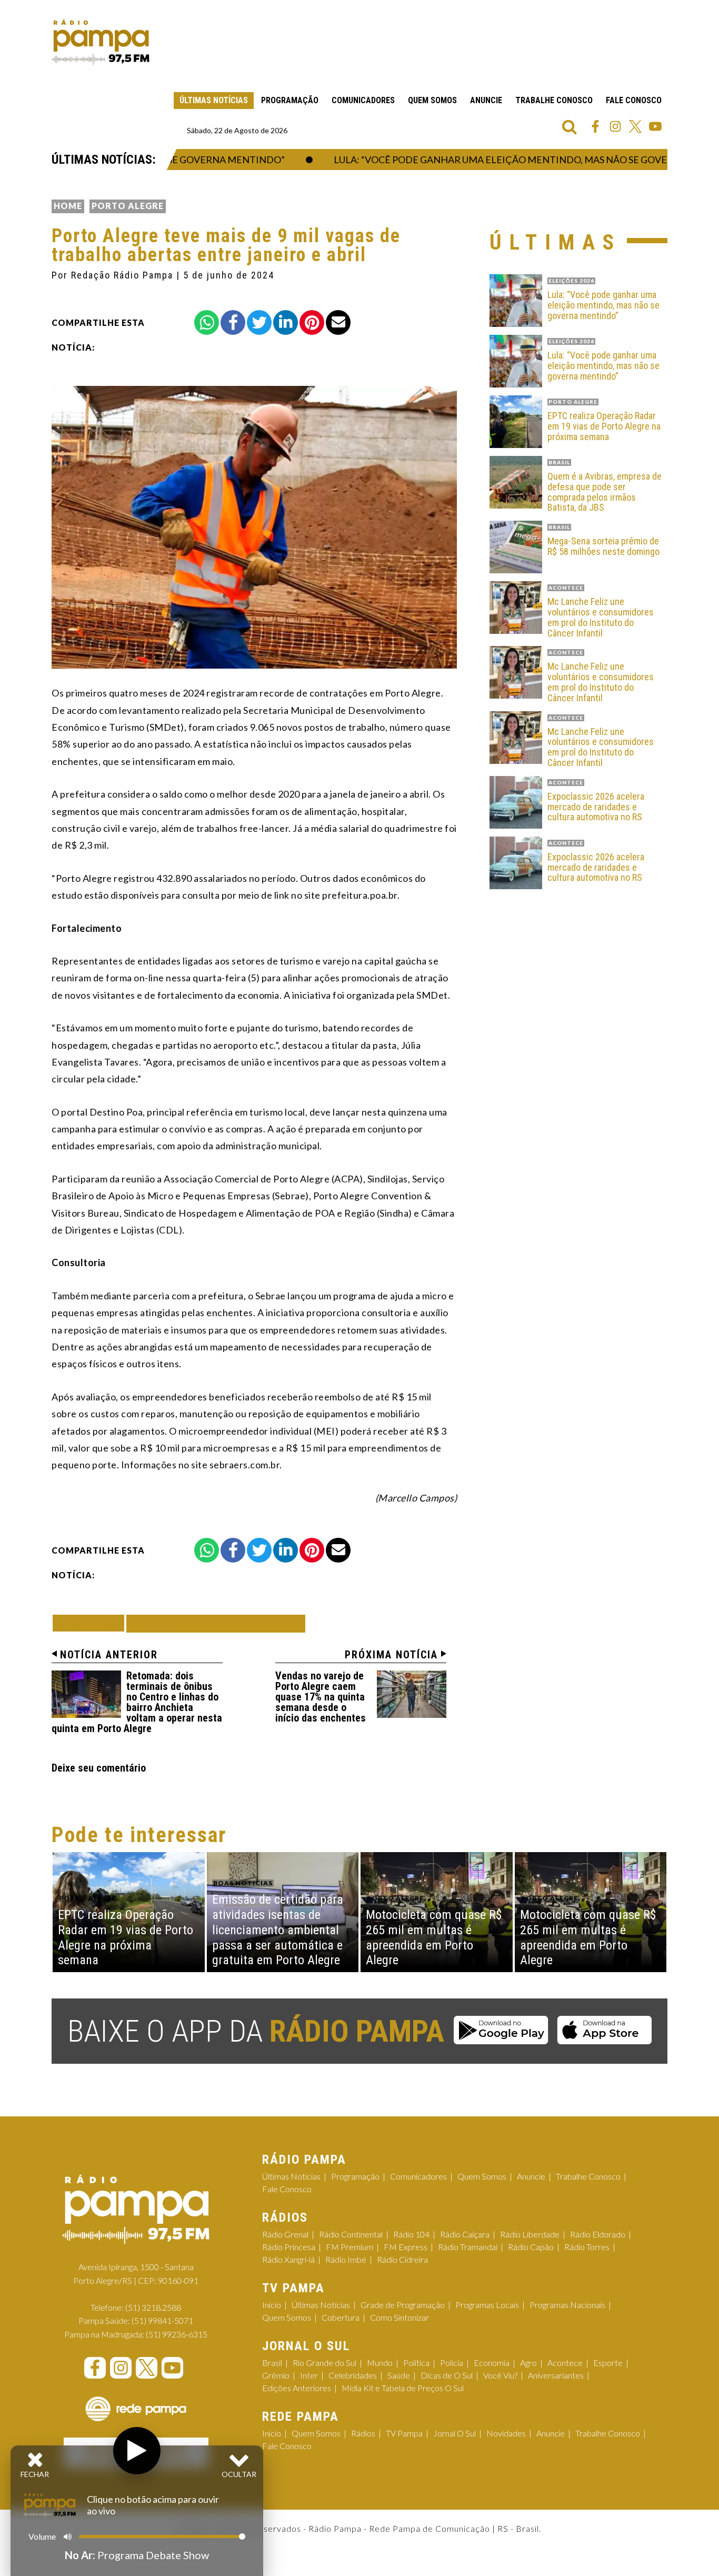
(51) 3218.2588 (153, 2307)
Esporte (608, 2363)
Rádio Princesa (289, 2247)
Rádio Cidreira (402, 2259)
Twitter (635, 126)
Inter (309, 2375)
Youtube (655, 126)
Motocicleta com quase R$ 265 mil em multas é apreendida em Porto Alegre (434, 1937)
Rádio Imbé (346, 2259)
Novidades (506, 2433)
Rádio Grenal (285, 2234)
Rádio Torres (587, 2247)
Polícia (452, 2363)
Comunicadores (363, 100)
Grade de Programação (403, 2305)
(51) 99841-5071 (162, 2320)
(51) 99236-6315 (177, 2334)
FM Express (406, 2247)
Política (416, 2363)
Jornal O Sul (455, 2433)
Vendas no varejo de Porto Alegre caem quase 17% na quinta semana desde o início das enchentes (321, 1697)
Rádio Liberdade (530, 2234)
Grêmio (276, 2375)
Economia (492, 2363)
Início (272, 2305)
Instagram (615, 126)
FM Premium (349, 2247)
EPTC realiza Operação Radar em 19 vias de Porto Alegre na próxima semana (604, 426)
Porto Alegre (128, 206)
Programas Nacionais (567, 2305)
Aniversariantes (556, 2375)
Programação (290, 100)
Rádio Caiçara (465, 2234)
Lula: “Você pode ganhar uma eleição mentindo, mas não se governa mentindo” (498, 160)
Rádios (363, 2433)
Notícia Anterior (109, 1655)
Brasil (272, 2363)
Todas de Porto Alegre (216, 1623)
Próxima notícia (391, 1655)
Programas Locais (487, 2305)
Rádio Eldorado (598, 2234)
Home (68, 206)
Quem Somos (432, 100)
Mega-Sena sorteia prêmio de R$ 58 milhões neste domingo (603, 546)
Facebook (595, 126)
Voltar (92, 1623)
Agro (528, 2363)
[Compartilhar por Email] (338, 322)
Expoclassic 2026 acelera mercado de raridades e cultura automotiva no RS (596, 807)
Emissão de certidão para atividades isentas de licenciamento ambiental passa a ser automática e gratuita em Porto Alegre (278, 1930)
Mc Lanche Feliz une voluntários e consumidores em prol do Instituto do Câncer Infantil (601, 617)
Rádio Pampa (101, 42)
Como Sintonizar (400, 2317)
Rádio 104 (411, 2234)
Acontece (565, 2363)
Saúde (399, 2375)
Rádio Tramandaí (468, 2247)
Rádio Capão (531, 2247)
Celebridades (353, 2375)
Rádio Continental (351, 2234)
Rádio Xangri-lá (288, 2259)
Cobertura (341, 2317)
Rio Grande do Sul (324, 2363)
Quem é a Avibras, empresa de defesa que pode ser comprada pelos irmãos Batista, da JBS (605, 492)
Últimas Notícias (214, 100)
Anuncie (486, 100)
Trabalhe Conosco (554, 100)
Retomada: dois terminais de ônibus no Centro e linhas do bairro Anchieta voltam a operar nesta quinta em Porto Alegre (137, 1702)
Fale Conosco (634, 100)
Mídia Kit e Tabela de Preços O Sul (403, 2388)
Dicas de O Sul (447, 2375)
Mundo (380, 2363)
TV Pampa (404, 2433)
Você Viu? (500, 2375)
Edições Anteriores (297, 2388)
